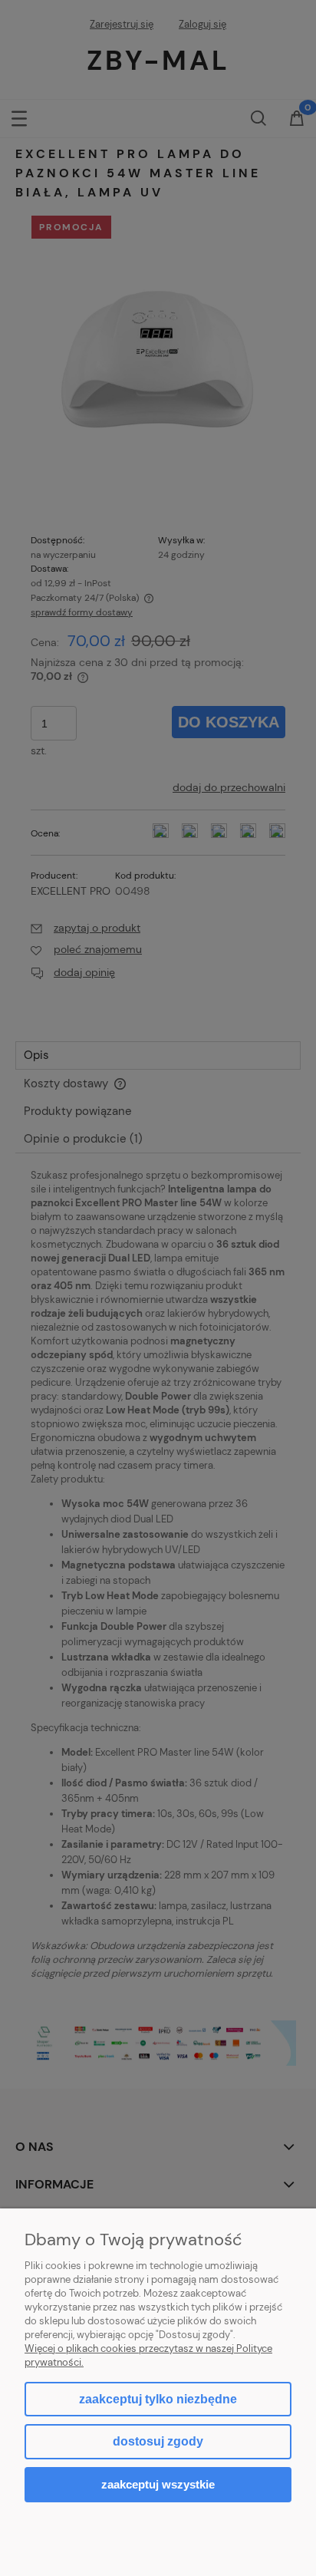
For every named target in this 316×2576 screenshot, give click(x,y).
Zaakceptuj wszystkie (158, 2484)
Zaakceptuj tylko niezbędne (158, 2399)
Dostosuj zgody (158, 2441)
